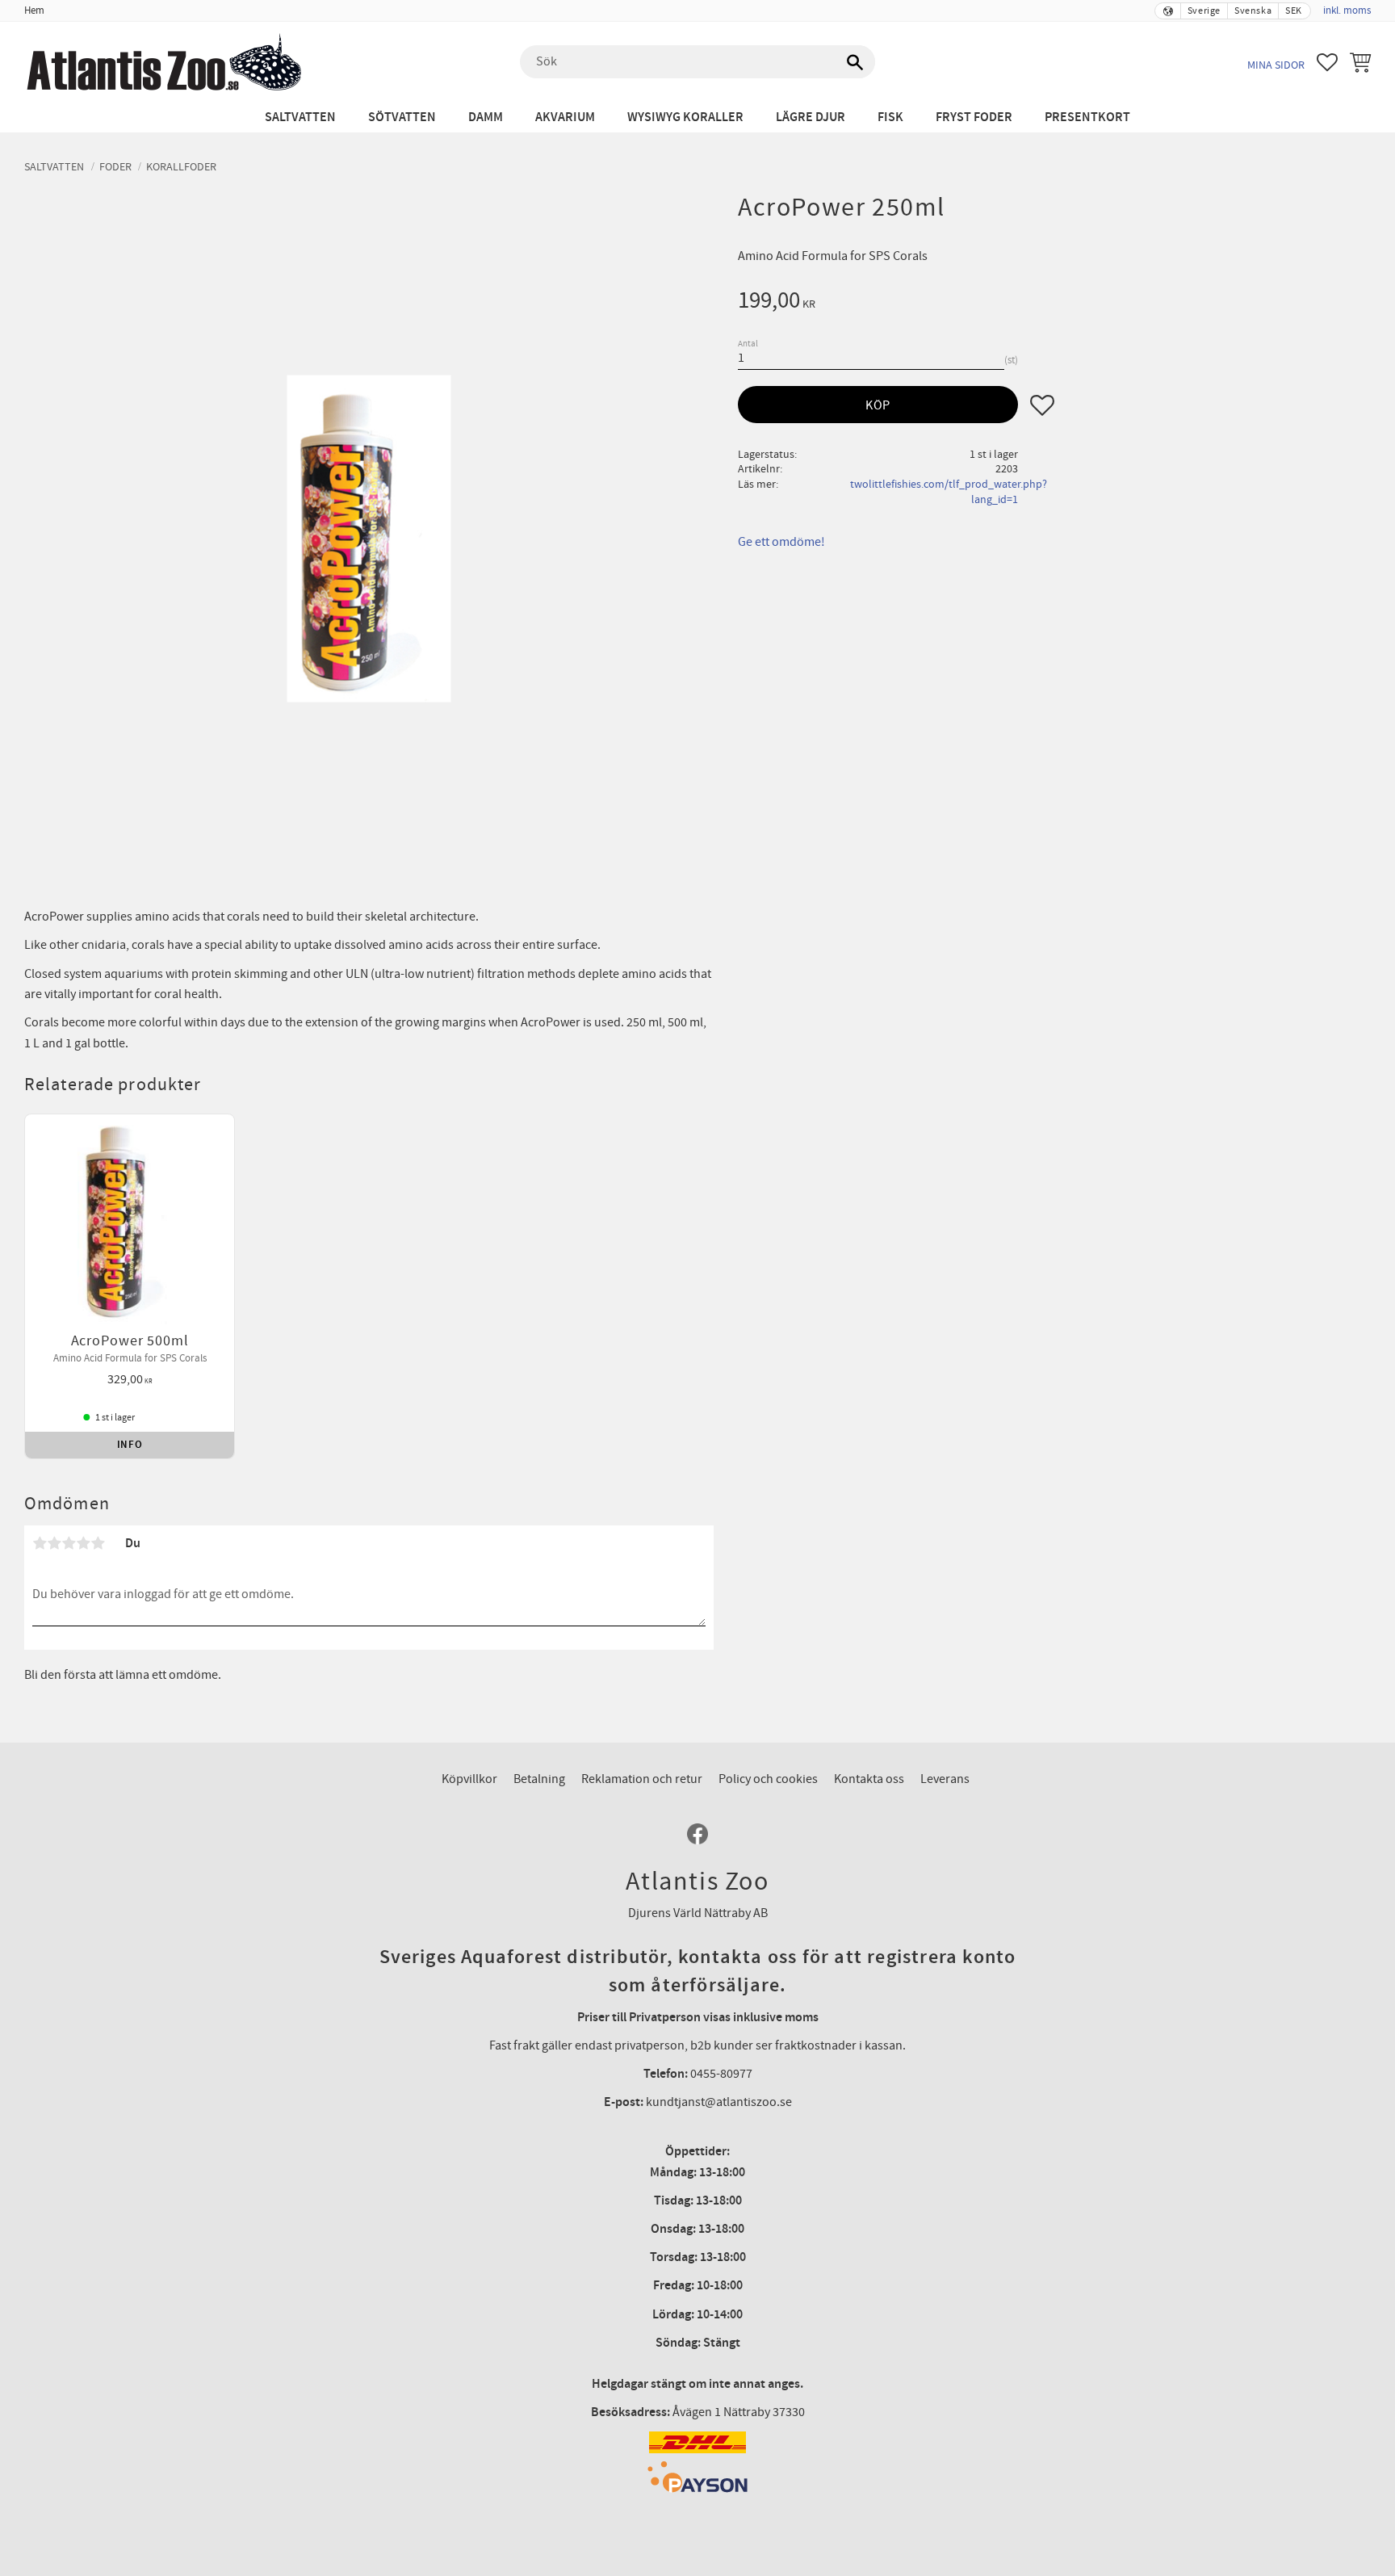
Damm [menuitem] (486, 117)
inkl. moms (1347, 10)
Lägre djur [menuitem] (811, 117)
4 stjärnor (83, 1543)
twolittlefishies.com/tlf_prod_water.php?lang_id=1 (949, 492)
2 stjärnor (54, 1543)
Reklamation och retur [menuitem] (642, 1779)
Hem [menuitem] (34, 10)
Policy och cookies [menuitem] (768, 1779)
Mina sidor (1276, 65)
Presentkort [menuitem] (1087, 117)
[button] (1327, 62)
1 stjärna (40, 1543)
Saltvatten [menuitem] (300, 117)
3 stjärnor (69, 1543)
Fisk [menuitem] (890, 117)
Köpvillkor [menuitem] (469, 1779)
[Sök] (855, 62)
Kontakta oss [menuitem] (869, 1779)
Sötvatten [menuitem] (402, 117)
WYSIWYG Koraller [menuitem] (685, 117)
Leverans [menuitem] (945, 1779)
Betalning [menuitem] (539, 1779)
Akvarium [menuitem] (565, 117)
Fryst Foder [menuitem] (974, 117)
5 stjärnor (98, 1543)
